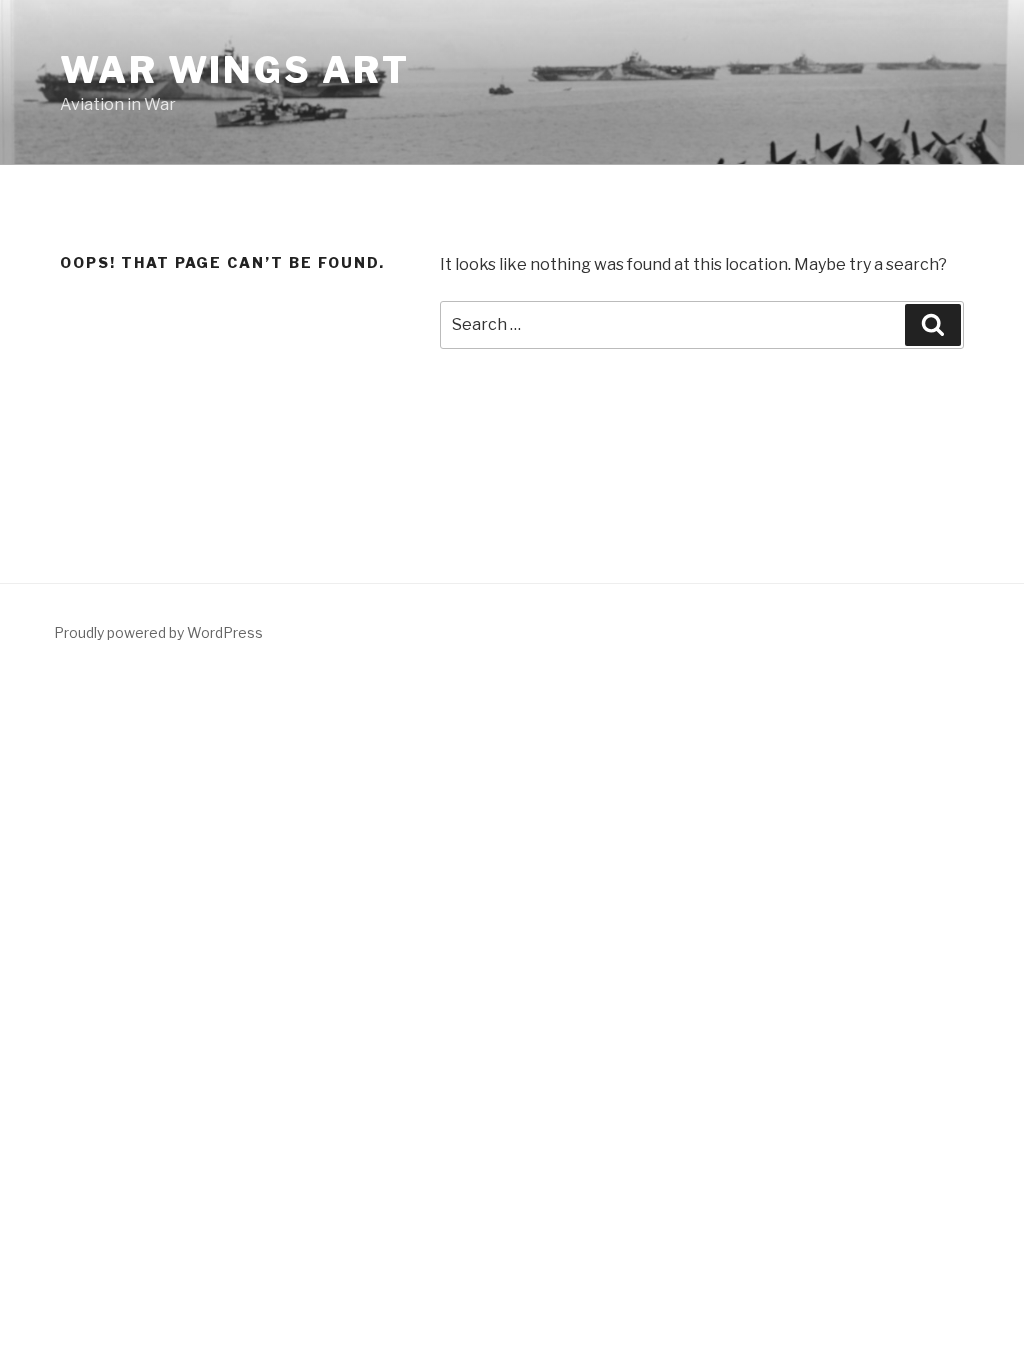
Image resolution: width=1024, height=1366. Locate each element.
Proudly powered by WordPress (158, 632)
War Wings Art (234, 70)
